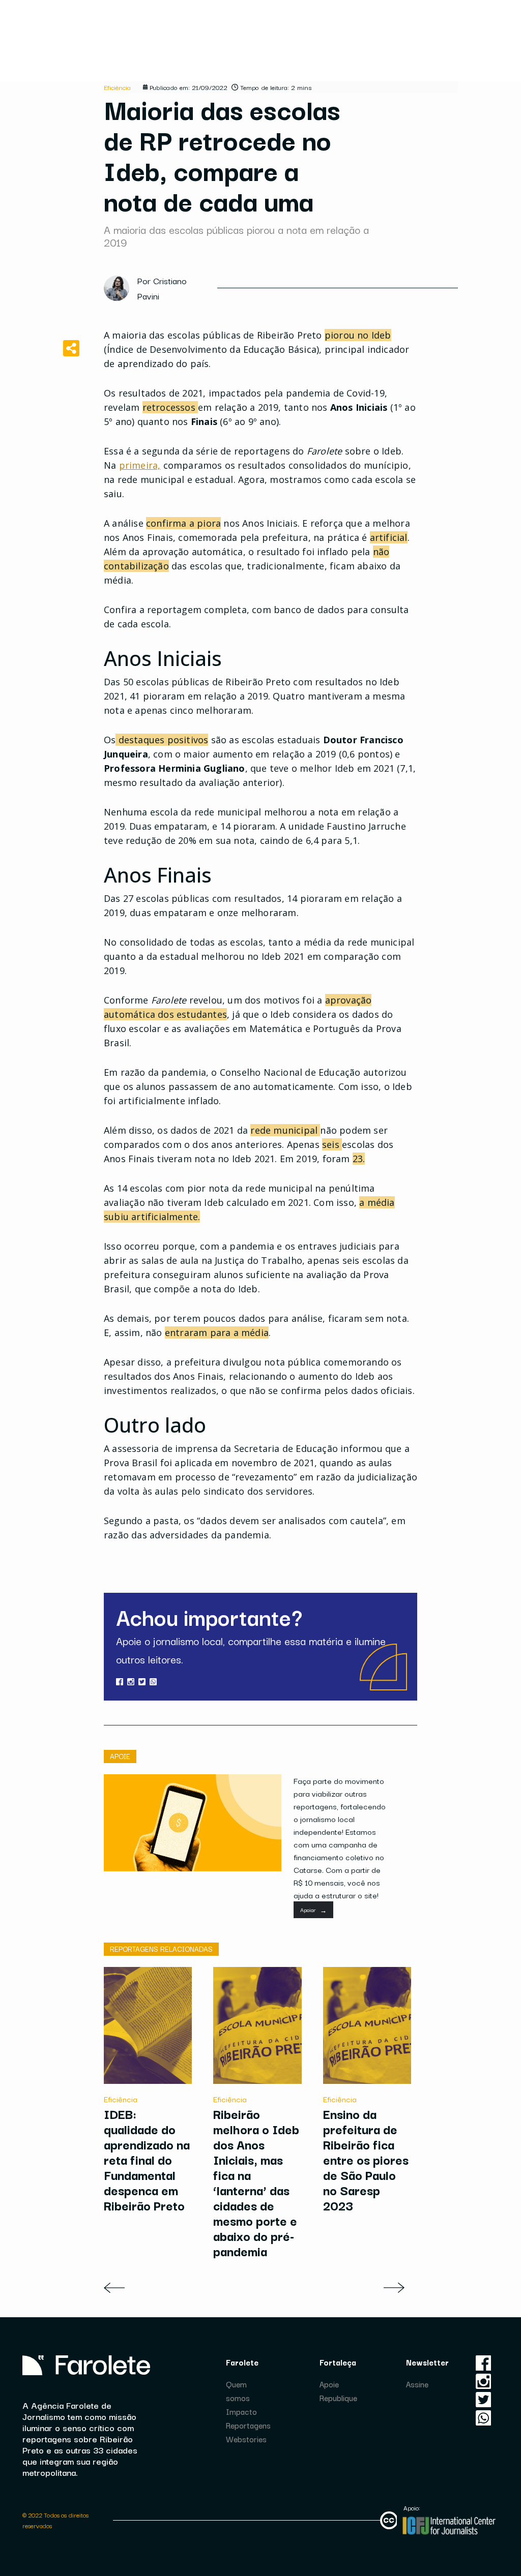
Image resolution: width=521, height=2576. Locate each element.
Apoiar (313, 1910)
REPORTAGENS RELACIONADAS (161, 1949)
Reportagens (248, 2425)
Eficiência (117, 87)
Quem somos (238, 2391)
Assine (417, 2384)
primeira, (140, 465)
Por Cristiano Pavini (162, 288)
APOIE (120, 1756)
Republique (338, 2398)
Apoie (329, 2384)
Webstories (246, 2439)
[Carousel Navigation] (260, 2288)
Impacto (241, 2411)
